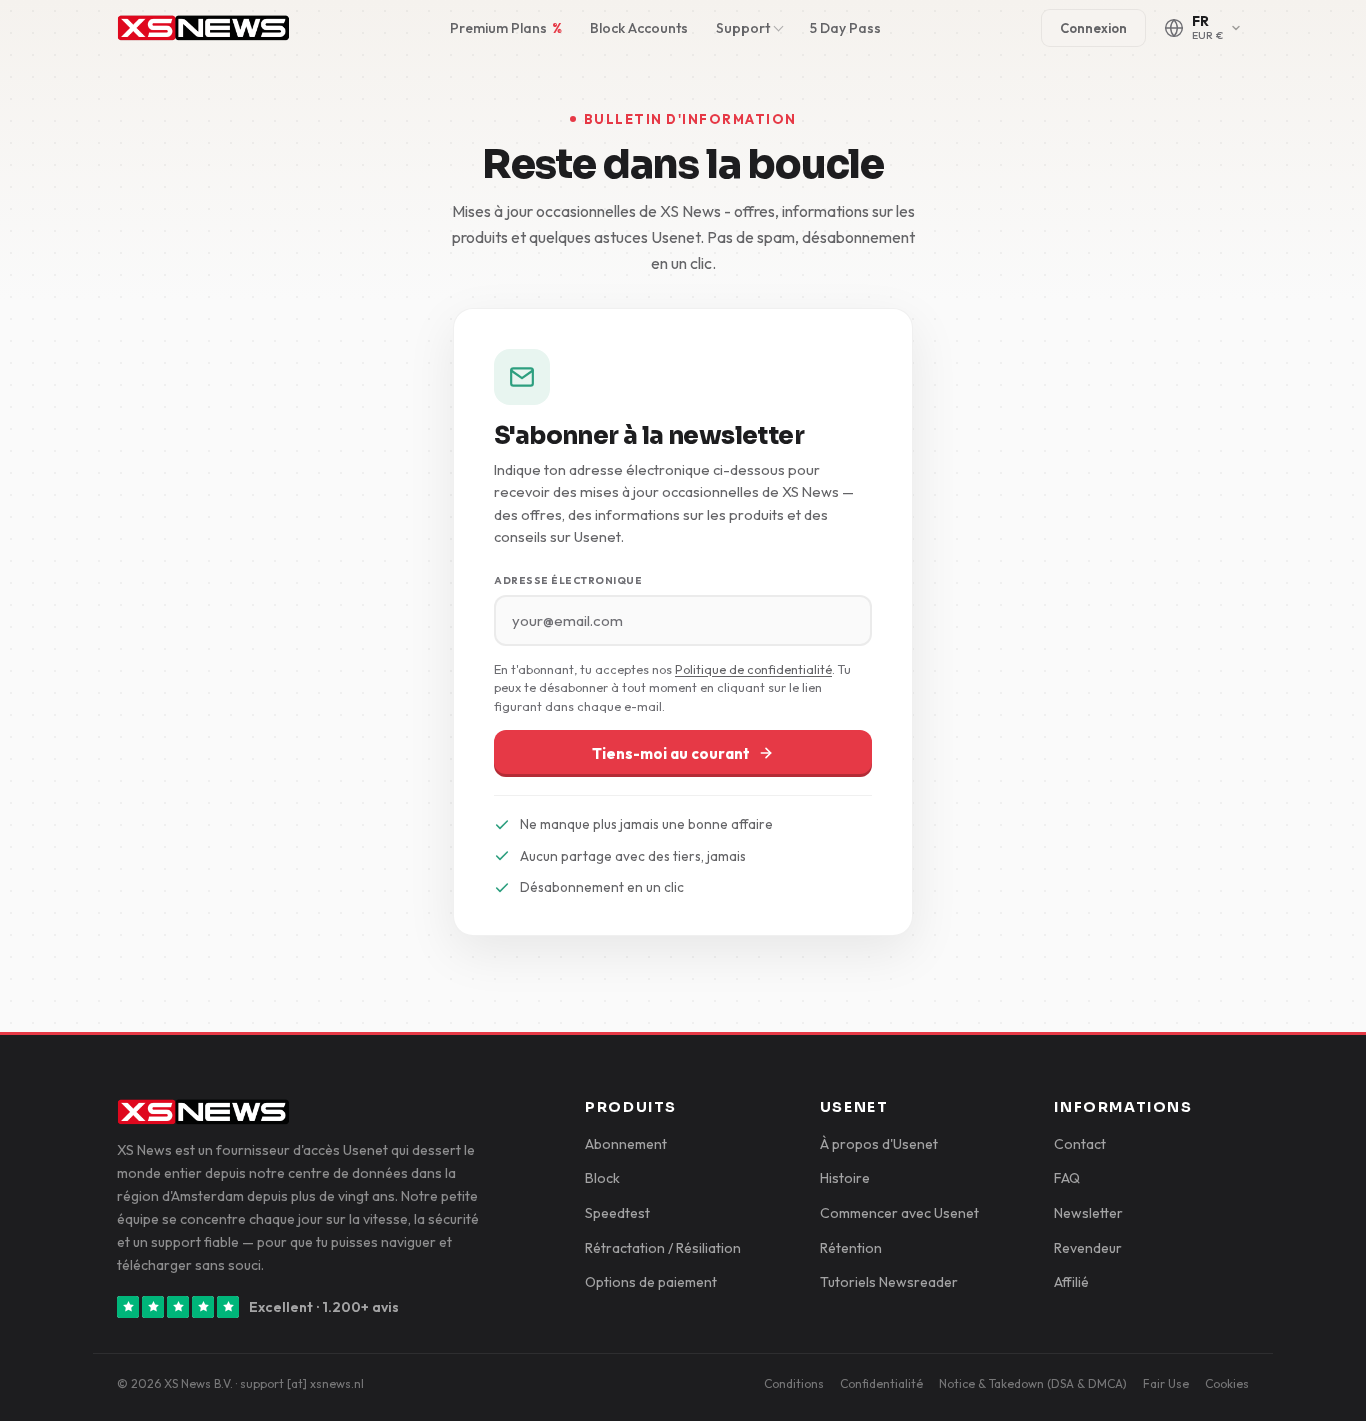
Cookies (1227, 1383)
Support (743, 28)
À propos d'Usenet (879, 1144)
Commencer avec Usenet (899, 1213)
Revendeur (1088, 1248)
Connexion (1093, 28)
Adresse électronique (568, 580)
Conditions (794, 1383)
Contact (1080, 1144)
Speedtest (617, 1213)
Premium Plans (506, 28)
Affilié (1071, 1282)
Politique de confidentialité (753, 669)
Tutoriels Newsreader (889, 1282)
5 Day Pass (845, 28)
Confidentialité (881, 1383)
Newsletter (1088, 1213)
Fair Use (1166, 1383)
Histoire (845, 1178)
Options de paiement (651, 1282)
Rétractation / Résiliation (663, 1248)
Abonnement (626, 1144)
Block (602, 1178)
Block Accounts (639, 28)
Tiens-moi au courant (671, 753)
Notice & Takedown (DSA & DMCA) (1033, 1383)
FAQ (1067, 1178)
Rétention (851, 1248)
